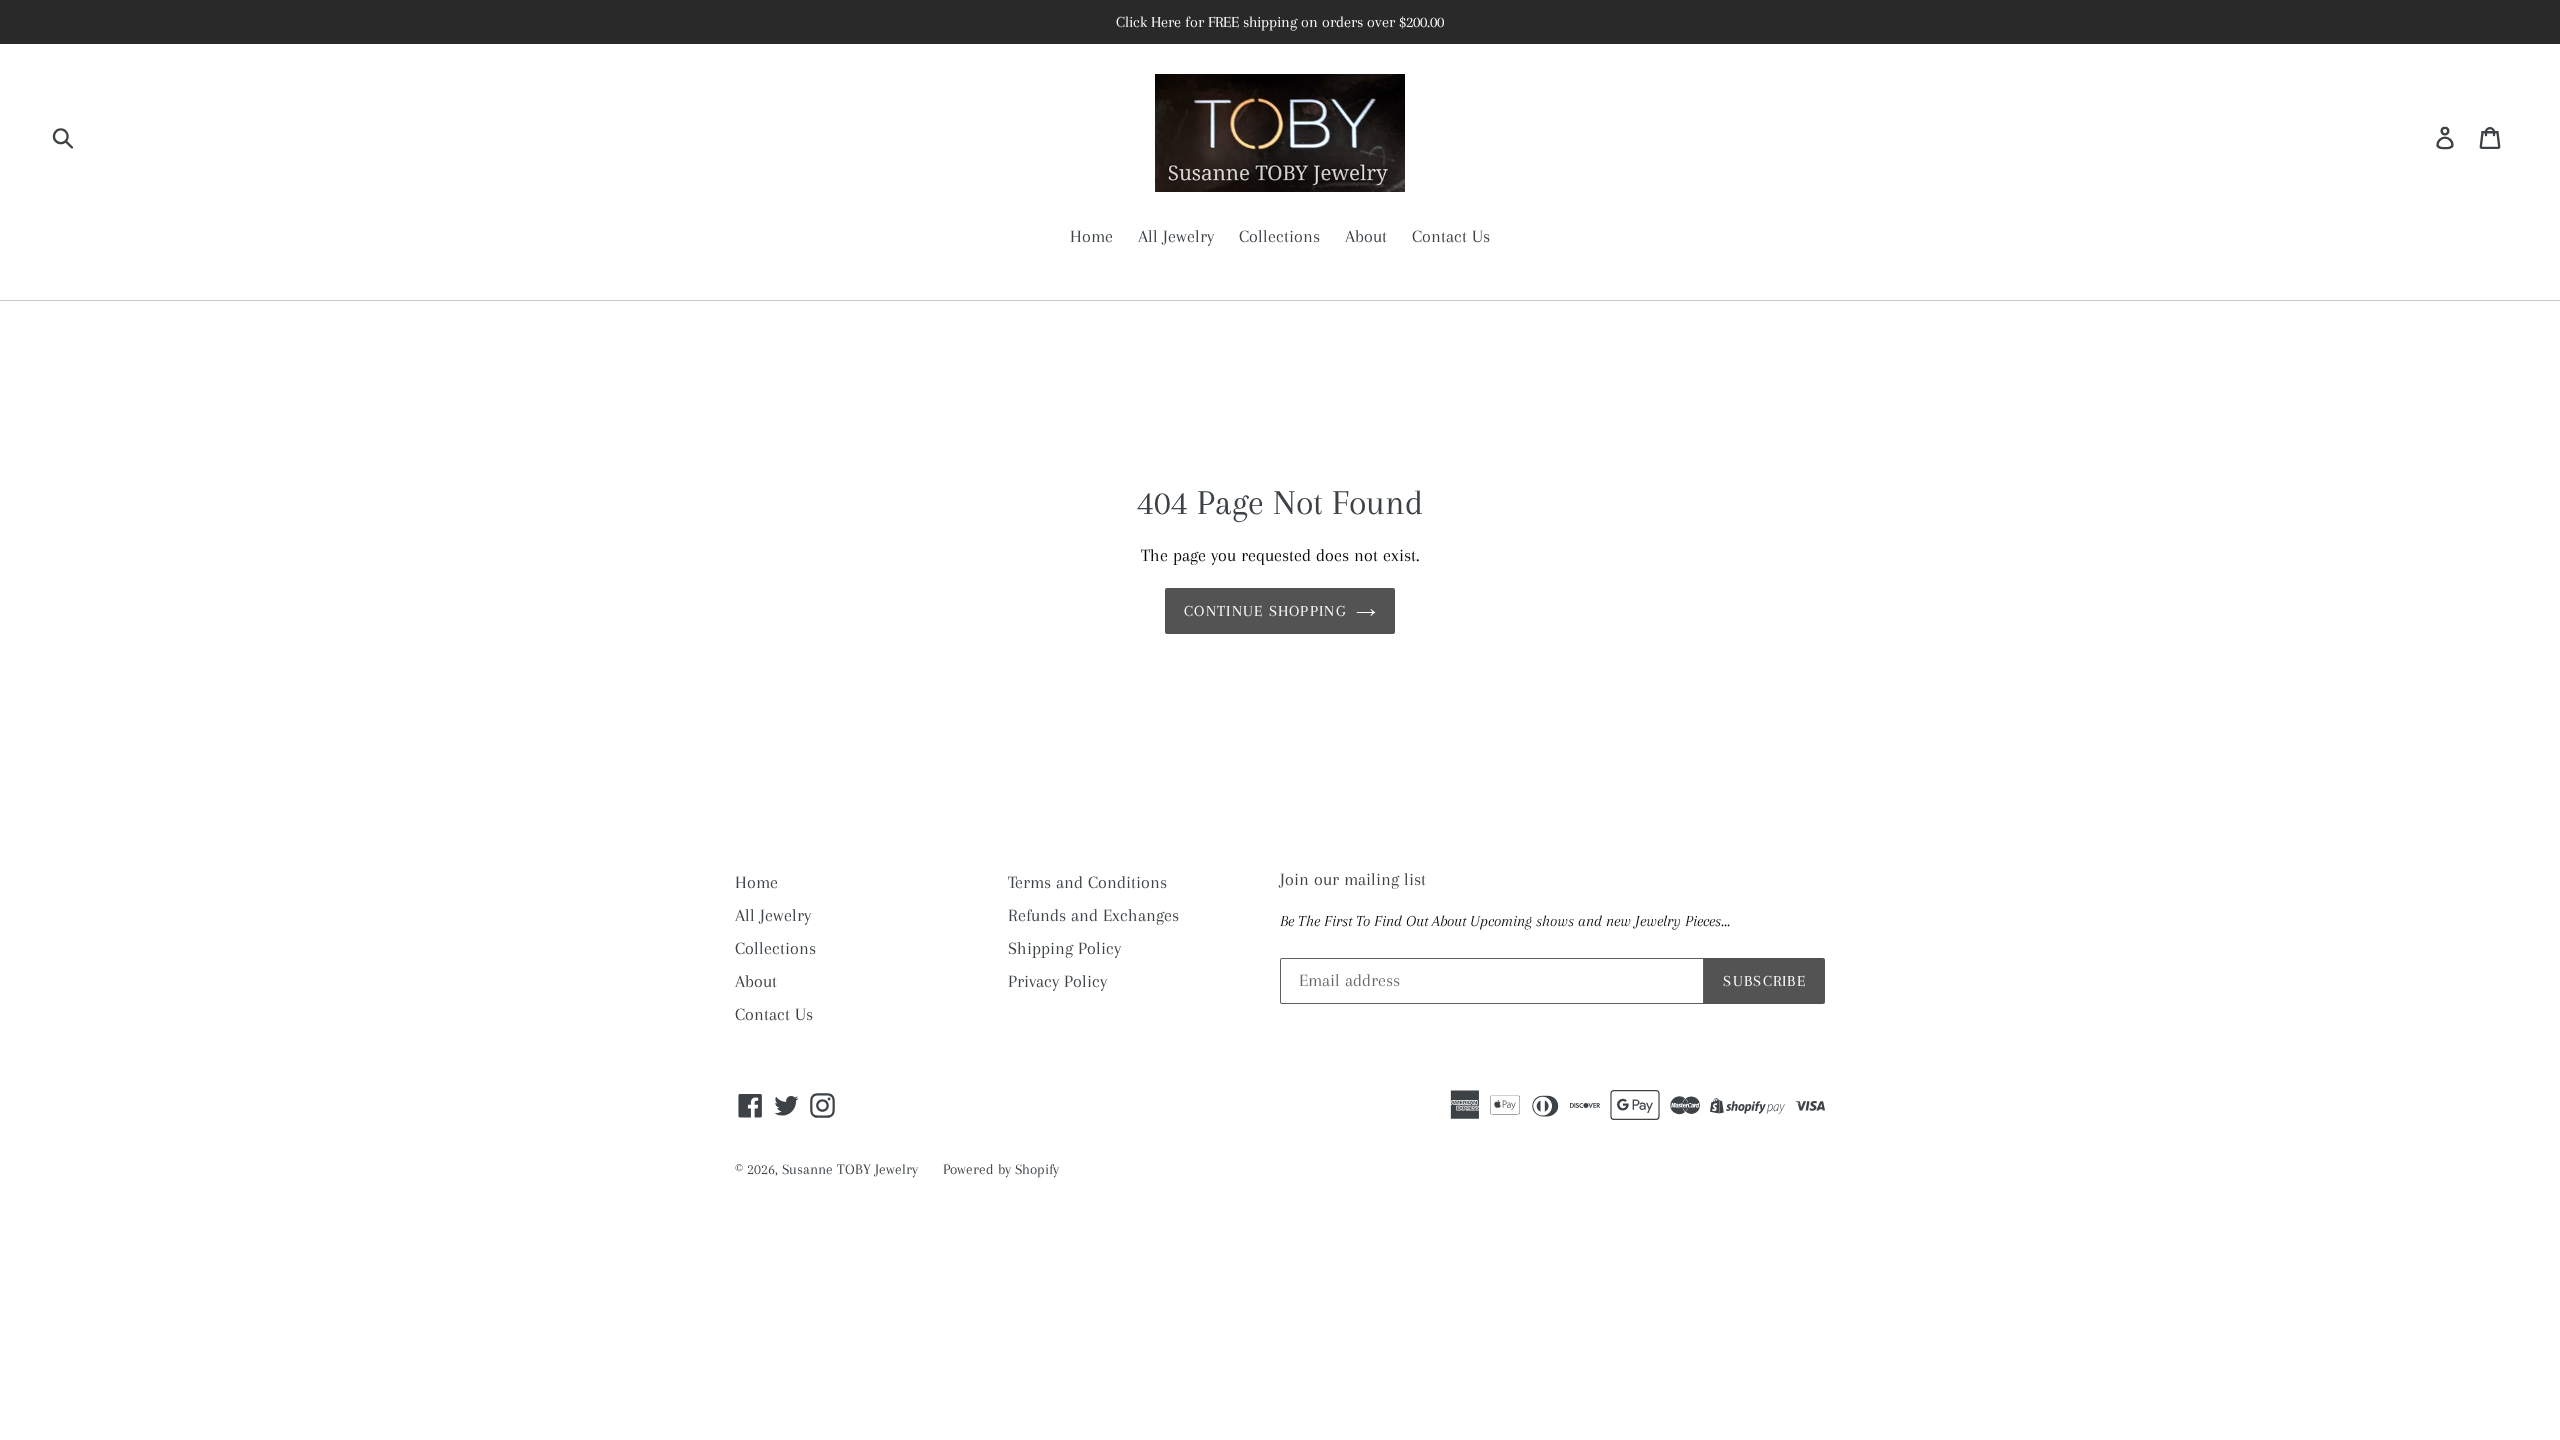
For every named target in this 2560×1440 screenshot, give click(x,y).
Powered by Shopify (1001, 1169)
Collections (1279, 236)
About (1366, 236)
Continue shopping (1265, 611)
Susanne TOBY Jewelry (850, 1169)
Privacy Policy (1057, 981)
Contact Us (1451, 236)
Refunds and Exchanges (1093, 915)
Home (1091, 236)
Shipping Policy (1064, 948)
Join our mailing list (1353, 879)
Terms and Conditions (1087, 882)
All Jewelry (1176, 236)
